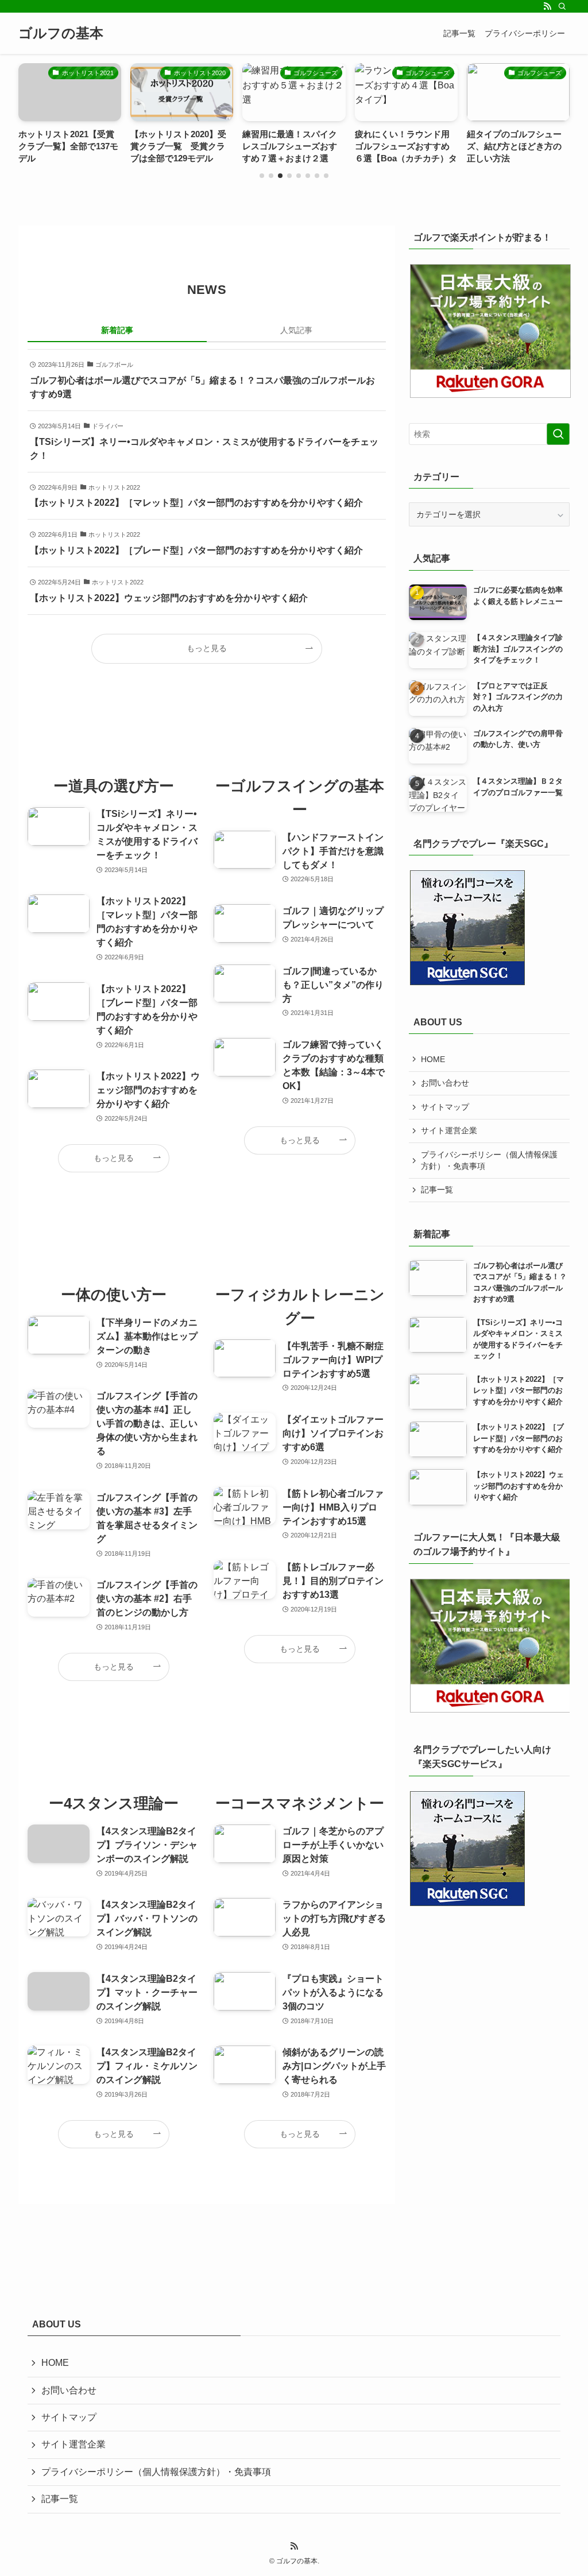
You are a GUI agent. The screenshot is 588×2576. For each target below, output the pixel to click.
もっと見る (207, 648)
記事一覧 (437, 1190)
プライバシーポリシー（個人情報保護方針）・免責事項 (489, 1160)
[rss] (547, 6)
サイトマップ (445, 1107)
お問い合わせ (445, 1083)
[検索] (562, 6)
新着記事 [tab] (117, 330)
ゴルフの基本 (61, 33)
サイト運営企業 (449, 1130)
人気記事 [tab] (296, 330)
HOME (433, 1059)
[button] (262, 176)
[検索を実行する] (558, 434)
